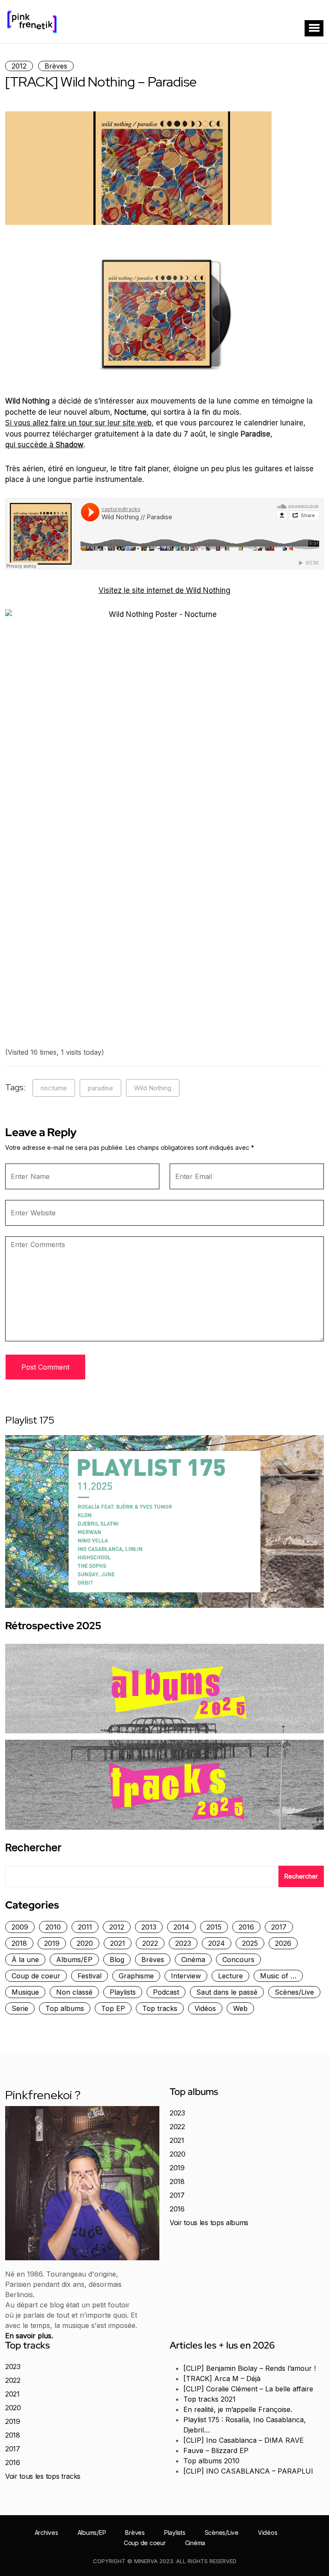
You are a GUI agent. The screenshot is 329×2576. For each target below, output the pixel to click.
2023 (183, 1943)
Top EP (113, 2008)
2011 (85, 1927)
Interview (186, 1976)
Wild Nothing (153, 1088)
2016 (246, 1927)
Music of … (278, 1976)
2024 (217, 1943)
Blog (117, 1960)
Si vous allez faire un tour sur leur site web (78, 423)
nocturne (54, 1088)
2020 (85, 1943)
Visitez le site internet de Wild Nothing (164, 590)
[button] (314, 28)
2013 (149, 1927)
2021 (118, 1943)
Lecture (230, 1976)
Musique (25, 1992)
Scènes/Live (294, 1992)
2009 (20, 1927)
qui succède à (44, 445)
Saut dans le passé (227, 1992)
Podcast (166, 1992)
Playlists (123, 1992)
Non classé (74, 1992)
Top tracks (160, 2008)
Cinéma (193, 1960)
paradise (100, 1088)
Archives (46, 2533)
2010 (53, 1927)
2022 (150, 1943)
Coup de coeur (36, 1976)
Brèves (56, 66)
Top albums (65, 2008)
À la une (25, 1960)
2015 (214, 1927)
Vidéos (205, 2008)
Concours (238, 1960)
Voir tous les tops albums (209, 2223)
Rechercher (33, 1848)
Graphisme (136, 1976)
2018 (19, 1943)
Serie (20, 2008)
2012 (19, 66)
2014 (181, 1927)
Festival (90, 1976)
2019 (52, 1943)
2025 (250, 1943)
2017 (279, 1927)
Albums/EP (74, 1960)
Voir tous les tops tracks (43, 2476)
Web (240, 2008)
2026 (283, 1943)
